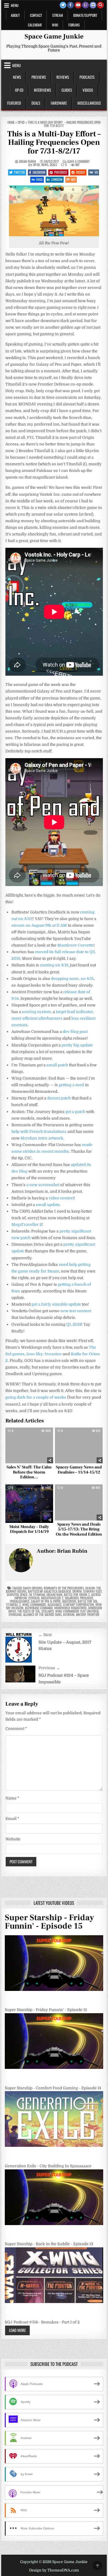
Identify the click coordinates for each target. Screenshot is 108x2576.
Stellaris (48, 1611)
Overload (15, 1614)
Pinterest (61, 172)
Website (13, 1839)
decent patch (59, 1098)
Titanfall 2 (13, 1604)
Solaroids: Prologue (79, 1598)
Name (12, 1798)
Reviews (63, 77)
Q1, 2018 (74, 1324)
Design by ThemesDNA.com (54, 2570)
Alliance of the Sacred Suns (42, 1614)
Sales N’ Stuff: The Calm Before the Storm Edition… (29, 1472)
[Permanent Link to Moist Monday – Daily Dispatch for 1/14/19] (29, 1503)
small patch (57, 1065)
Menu (15, 5)
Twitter (19, 172)
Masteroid (69, 1601)
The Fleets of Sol (29, 1611)
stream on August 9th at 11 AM (39, 925)
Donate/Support (85, 15)
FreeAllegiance (20, 1601)
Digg (39, 179)
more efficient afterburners (37, 1018)
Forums (74, 25)
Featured (14, 103)
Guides (67, 90)
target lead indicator (74, 1012)
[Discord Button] (93, 5)
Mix (73, 179)
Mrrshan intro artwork (42, 1138)
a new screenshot (43, 1185)
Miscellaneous (89, 103)
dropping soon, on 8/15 (72, 979)
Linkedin (57, 179)
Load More (17, 2330)
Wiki (55, 25)
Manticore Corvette (75, 945)
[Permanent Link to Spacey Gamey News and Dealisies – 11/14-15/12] (79, 1445)
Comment (16, 1729)
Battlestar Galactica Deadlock (49, 1591)
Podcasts (87, 77)
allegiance (54, 1604)
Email (12, 1819)
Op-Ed (19, 90)
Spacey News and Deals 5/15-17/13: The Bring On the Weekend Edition (79, 1530)
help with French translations (39, 1131)
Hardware (59, 103)
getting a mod (71, 1085)
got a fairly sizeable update (56, 1304)
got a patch (75, 1112)
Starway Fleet (92, 1591)
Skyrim (77, 1591)
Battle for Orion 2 (77, 1595)
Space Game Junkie (54, 36)
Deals (36, 103)
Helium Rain (54, 1595)
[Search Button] (100, 5)
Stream (58, 15)
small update (48, 1205)
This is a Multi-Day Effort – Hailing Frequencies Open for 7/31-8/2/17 (54, 143)
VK (96, 172)
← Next (45, 1635)
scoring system (36, 1012)
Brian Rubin (28, 161)
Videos (88, 90)
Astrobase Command (39, 1608)
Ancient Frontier (88, 1614)
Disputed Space (17, 1595)
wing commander (34, 1604)
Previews (39, 77)
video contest (61, 1198)
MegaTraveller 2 (27, 1224)
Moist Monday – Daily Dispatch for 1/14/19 (29, 1529)
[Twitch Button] (85, 5)
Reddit (81, 172)
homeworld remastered (70, 1608)
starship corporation (78, 1604)
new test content (76, 1311)
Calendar (35, 25)
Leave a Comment (78, 161)
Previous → (49, 1668)
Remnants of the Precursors (64, 1588)
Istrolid (34, 1598)
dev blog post (75, 1032)
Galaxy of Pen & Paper (46, 1601)
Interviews (42, 90)
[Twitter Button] (63, 5)
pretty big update (77, 1045)
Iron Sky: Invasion (44, 1354)
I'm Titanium (37, 1595)
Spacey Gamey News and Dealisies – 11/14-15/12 (79, 1470)
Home (11, 122)
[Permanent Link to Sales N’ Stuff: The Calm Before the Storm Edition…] (29, 1445)
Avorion (69, 1614)
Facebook (39, 172)
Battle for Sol (88, 1601)
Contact (36, 15)
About (15, 15)
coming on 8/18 (54, 965)
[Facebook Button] (70, 5)
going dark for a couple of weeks (36, 1397)
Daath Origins (33, 1588)
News (17, 77)
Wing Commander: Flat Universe (77, 1611)
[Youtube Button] (78, 5)
